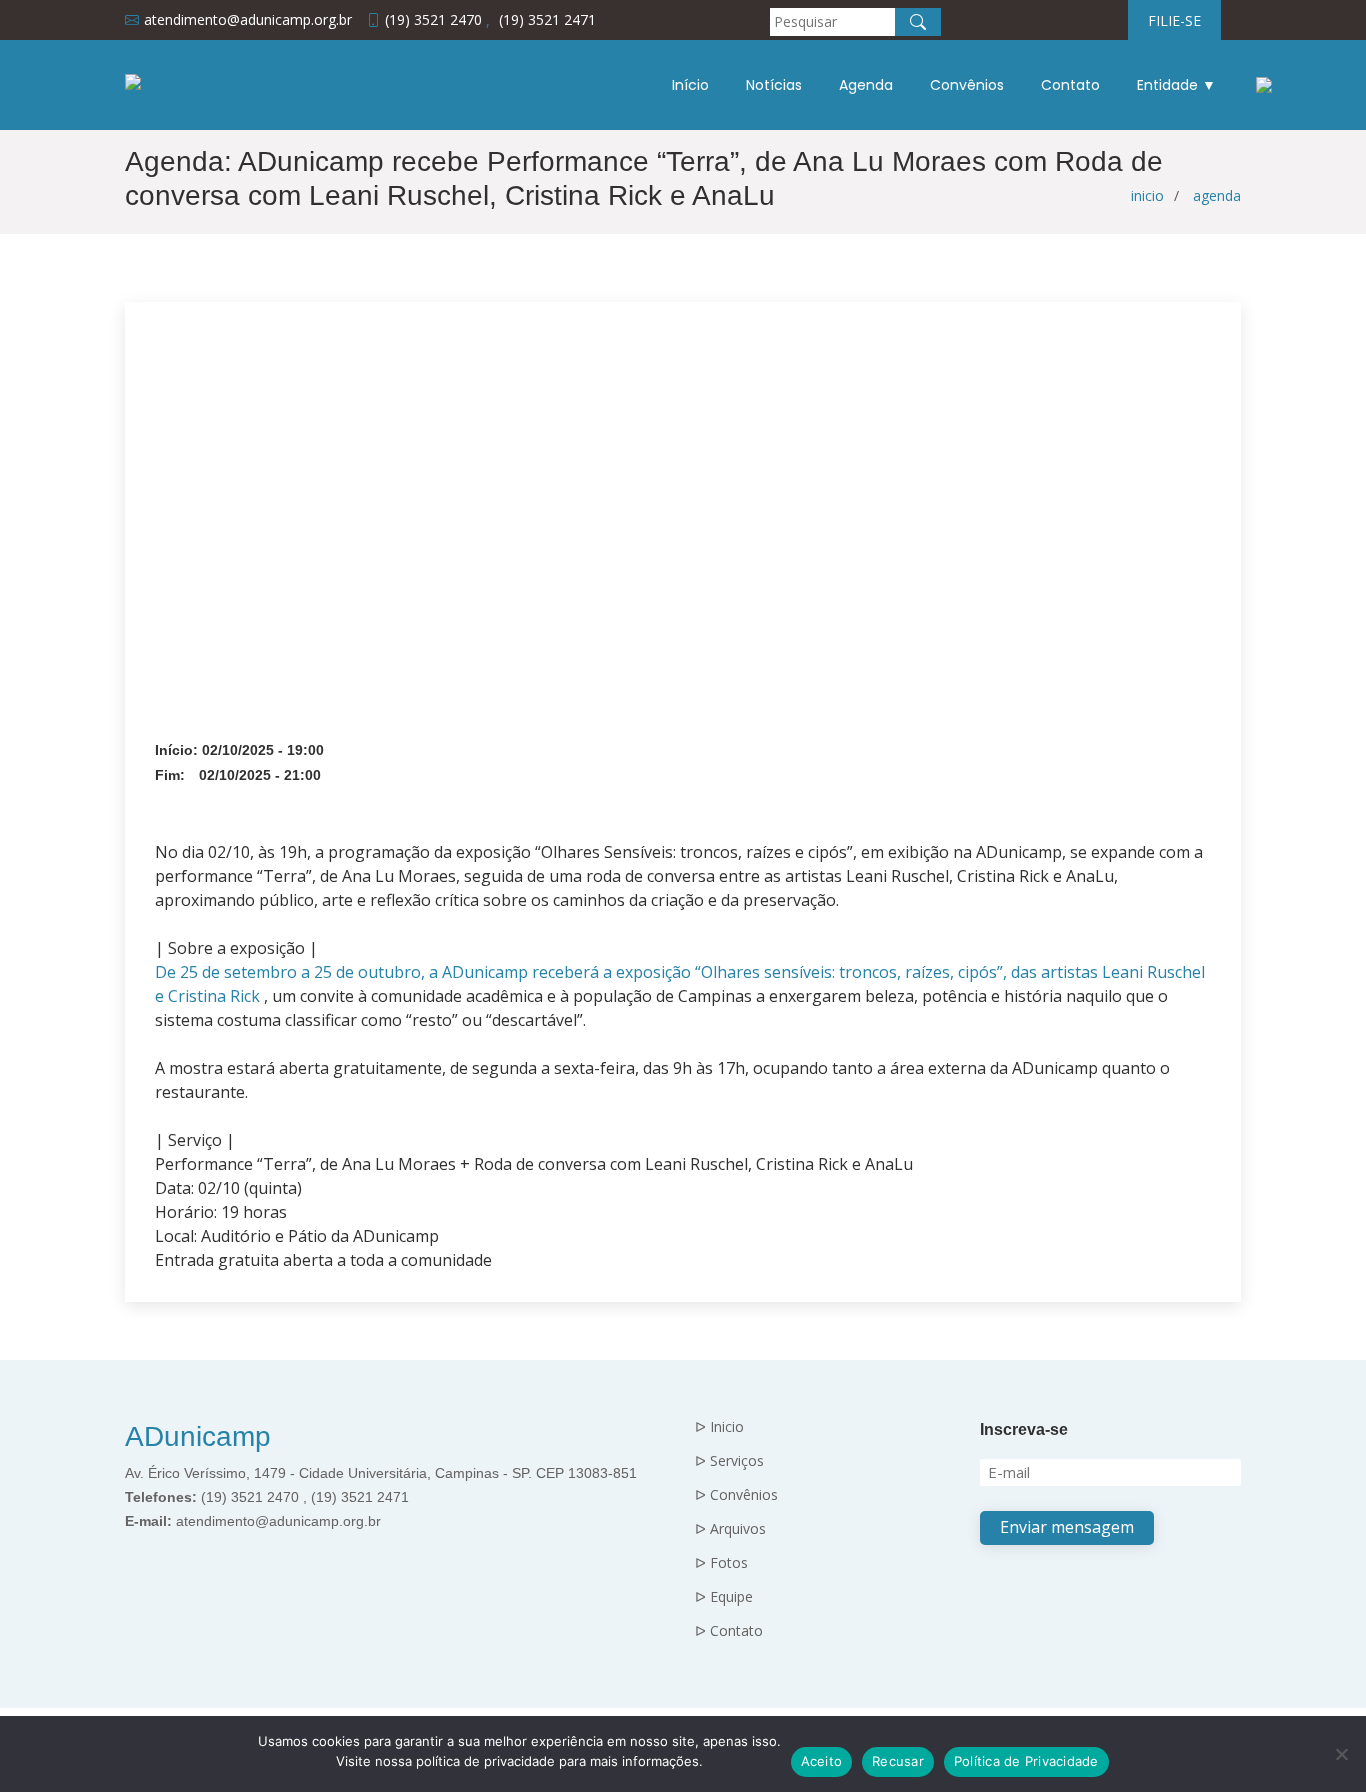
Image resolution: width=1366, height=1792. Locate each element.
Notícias (774, 85)
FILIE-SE (1174, 20)
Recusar (898, 1761)
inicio (1147, 195)
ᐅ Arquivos (730, 1529)
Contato (1070, 85)
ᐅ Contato (729, 1631)
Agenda (866, 85)
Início (690, 85)
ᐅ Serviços (729, 1461)
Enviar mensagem (1067, 1527)
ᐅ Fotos (721, 1563)
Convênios (967, 85)
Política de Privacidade (1026, 1761)
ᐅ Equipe (724, 1597)
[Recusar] (1341, 1754)
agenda (1217, 195)
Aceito (822, 1761)
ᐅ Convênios (736, 1495)
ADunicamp (198, 1436)
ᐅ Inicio (719, 1427)
